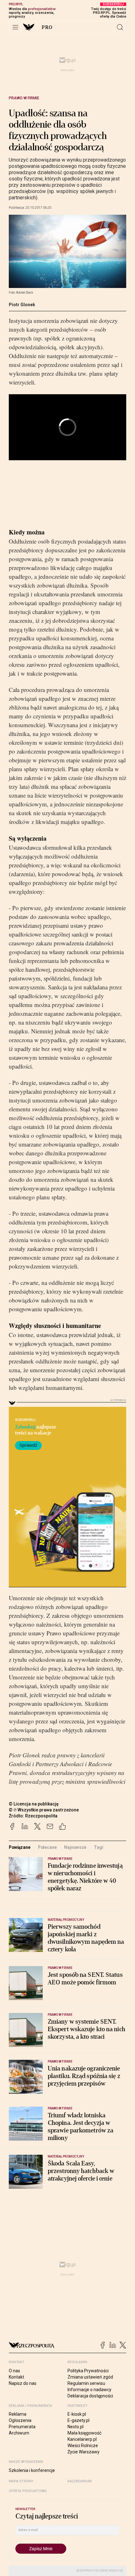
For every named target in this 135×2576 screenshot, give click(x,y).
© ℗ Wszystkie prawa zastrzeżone (44, 1810)
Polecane (47, 1847)
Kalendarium (80, 2481)
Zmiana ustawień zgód (90, 2377)
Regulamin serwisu (86, 2383)
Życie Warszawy (84, 2452)
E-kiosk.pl (77, 2414)
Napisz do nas (23, 2383)
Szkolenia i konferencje (32, 2470)
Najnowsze (75, 1847)
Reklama (18, 2414)
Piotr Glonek (22, 305)
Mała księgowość (84, 2433)
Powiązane (20, 1847)
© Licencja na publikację (34, 1804)
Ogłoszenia (20, 2420)
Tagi (98, 1847)
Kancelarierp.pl (82, 2439)
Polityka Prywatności (88, 2371)
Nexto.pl (76, 2427)
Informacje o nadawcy (89, 2390)
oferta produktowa (28, 2491)
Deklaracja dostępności (90, 2396)
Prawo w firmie (24, 98)
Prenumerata (22, 2427)
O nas (14, 2371)
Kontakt (16, 2377)
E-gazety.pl (78, 2420)
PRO (47, 27)
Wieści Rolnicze (83, 2446)
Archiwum (19, 2433)
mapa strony (21, 2481)
